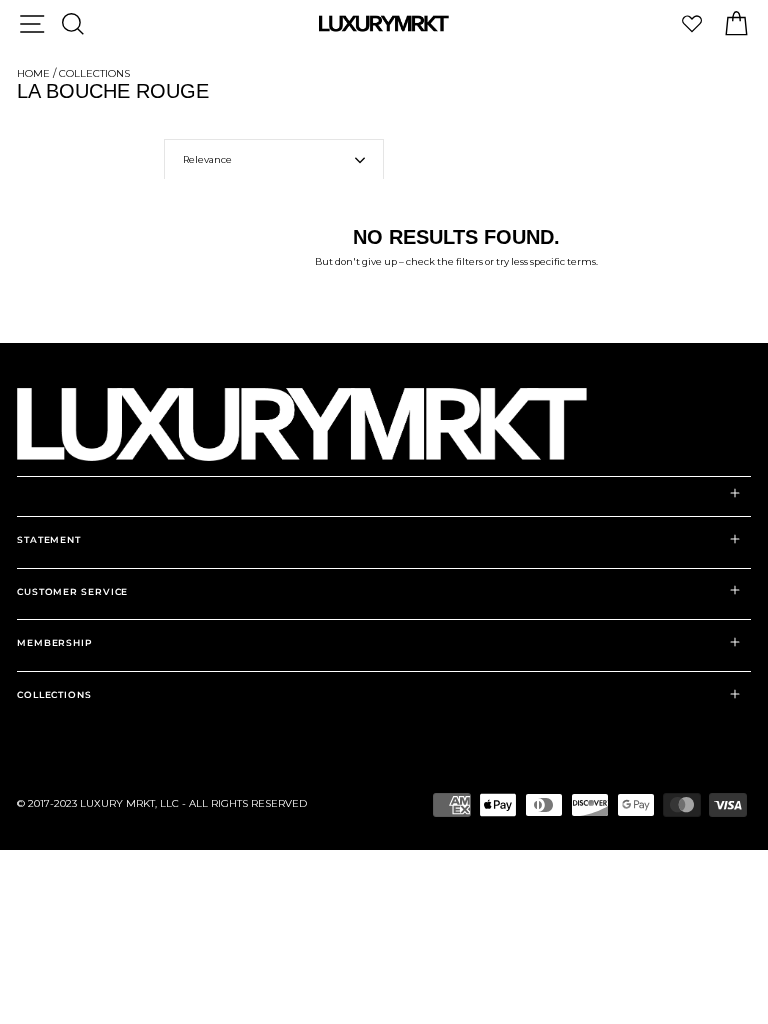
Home (33, 73)
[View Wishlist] (692, 23)
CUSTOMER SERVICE (72, 591)
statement (49, 539)
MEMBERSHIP (55, 642)
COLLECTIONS (54, 694)
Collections (94, 73)
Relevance (207, 159)
